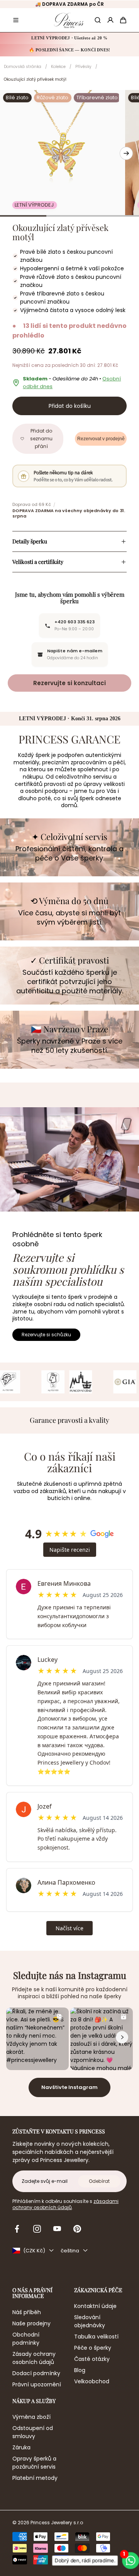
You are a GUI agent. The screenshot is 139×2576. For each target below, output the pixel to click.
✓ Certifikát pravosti (69, 960)
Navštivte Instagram (69, 2087)
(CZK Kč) (34, 2251)
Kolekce (58, 67)
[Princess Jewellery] (69, 20)
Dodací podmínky (36, 2373)
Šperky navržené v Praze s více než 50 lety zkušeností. (70, 1046)
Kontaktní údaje (95, 2306)
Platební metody (35, 2478)
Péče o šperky (93, 2348)
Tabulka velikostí (96, 2337)
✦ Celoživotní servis (69, 837)
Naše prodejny (31, 2323)
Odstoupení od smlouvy (33, 2432)
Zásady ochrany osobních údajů (34, 2358)
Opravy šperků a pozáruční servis (34, 2463)
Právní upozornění (37, 2384)
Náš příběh (27, 2312)
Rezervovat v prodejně (101, 439)
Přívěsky (83, 67)
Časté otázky (92, 2359)
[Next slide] (126, 153)
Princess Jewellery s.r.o (57, 2523)
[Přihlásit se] (110, 20)
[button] (16, 20)
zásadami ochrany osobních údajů (65, 2204)
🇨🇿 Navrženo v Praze (69, 1029)
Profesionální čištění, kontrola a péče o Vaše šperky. (69, 854)
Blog (80, 2370)
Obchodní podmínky (26, 2339)
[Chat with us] (130, 2560)
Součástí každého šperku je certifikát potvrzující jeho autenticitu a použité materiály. (70, 982)
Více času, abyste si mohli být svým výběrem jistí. (69, 918)
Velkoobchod (92, 2381)
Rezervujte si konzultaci (69, 683)
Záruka (21, 2447)
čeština (70, 2251)
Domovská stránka (23, 67)
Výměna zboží (31, 2417)
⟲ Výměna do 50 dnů (69, 901)
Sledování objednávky (90, 2321)
